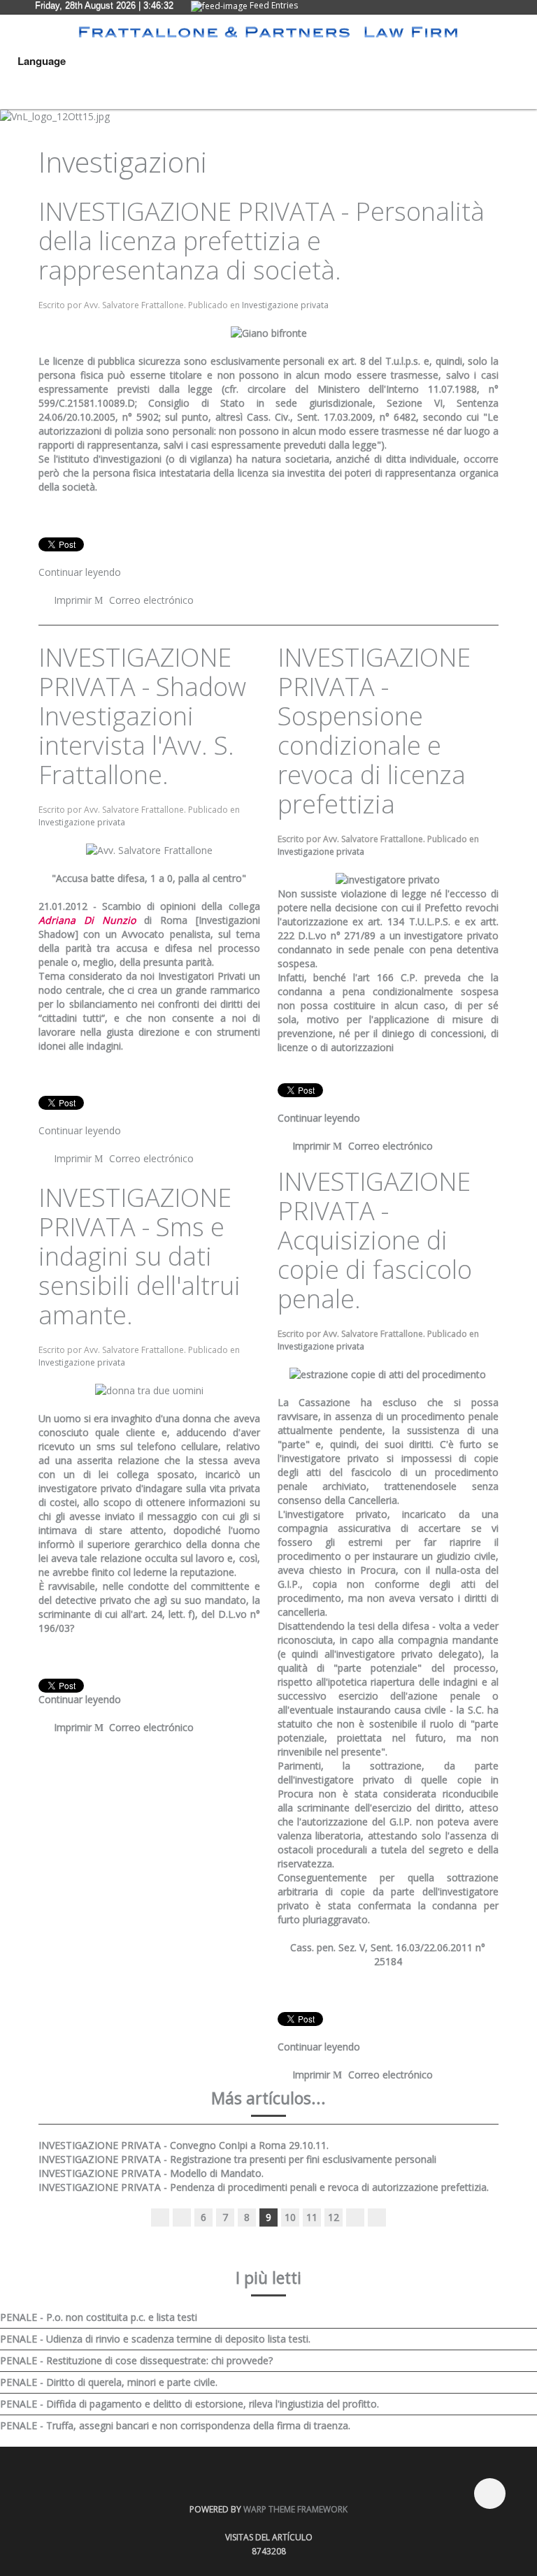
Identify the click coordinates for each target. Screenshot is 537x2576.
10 (290, 2217)
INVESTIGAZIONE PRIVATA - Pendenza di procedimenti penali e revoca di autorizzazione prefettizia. (264, 2187)
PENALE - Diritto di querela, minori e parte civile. (109, 2382)
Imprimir (73, 600)
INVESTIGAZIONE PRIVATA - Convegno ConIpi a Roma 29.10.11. (184, 2145)
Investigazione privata (285, 305)
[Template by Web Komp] (55, 2501)
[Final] (377, 2217)
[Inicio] (160, 2217)
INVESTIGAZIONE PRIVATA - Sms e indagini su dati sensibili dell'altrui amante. (139, 1256)
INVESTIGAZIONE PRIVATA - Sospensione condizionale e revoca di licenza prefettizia (374, 731)
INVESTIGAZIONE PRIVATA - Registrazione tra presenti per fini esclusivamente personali (237, 2159)
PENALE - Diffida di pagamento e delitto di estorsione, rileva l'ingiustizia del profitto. (189, 2404)
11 (312, 2217)
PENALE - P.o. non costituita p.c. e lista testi (99, 2317)
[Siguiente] (355, 2217)
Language (42, 61)
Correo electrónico (150, 600)
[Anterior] (182, 2217)
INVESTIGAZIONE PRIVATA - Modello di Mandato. (151, 2173)
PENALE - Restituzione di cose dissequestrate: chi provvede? (136, 2360)
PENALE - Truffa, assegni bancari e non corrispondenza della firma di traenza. (175, 2425)
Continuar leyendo (80, 572)
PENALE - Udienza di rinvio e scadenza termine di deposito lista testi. (155, 2339)
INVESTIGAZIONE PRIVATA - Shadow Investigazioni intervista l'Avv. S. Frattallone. (142, 716)
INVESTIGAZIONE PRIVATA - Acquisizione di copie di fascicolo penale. (375, 1240)
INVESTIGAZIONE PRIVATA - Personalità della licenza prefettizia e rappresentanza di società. (262, 241)
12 (334, 2217)
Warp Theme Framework (295, 2509)
